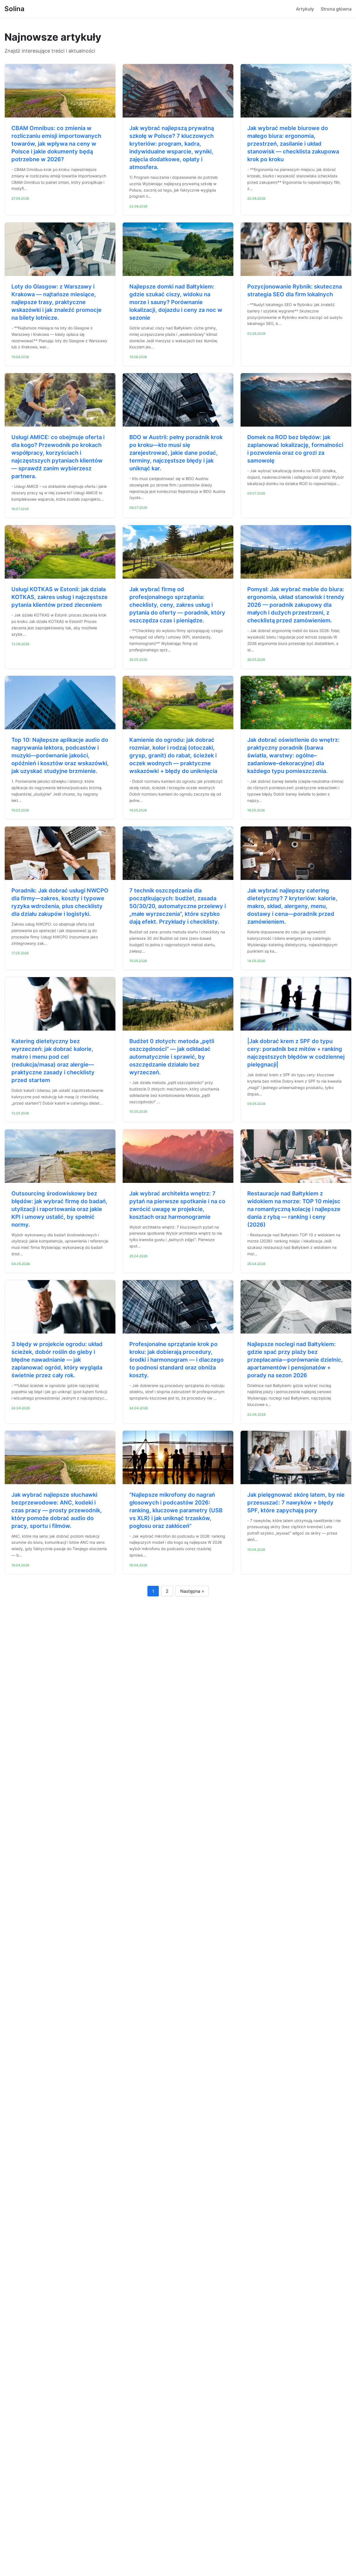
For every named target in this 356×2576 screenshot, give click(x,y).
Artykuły (305, 9)
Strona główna (336, 9)
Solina (14, 9)
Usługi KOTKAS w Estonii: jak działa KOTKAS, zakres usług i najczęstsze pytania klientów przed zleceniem (60, 597)
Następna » (192, 1591)
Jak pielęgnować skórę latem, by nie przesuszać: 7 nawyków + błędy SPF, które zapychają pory (296, 1503)
